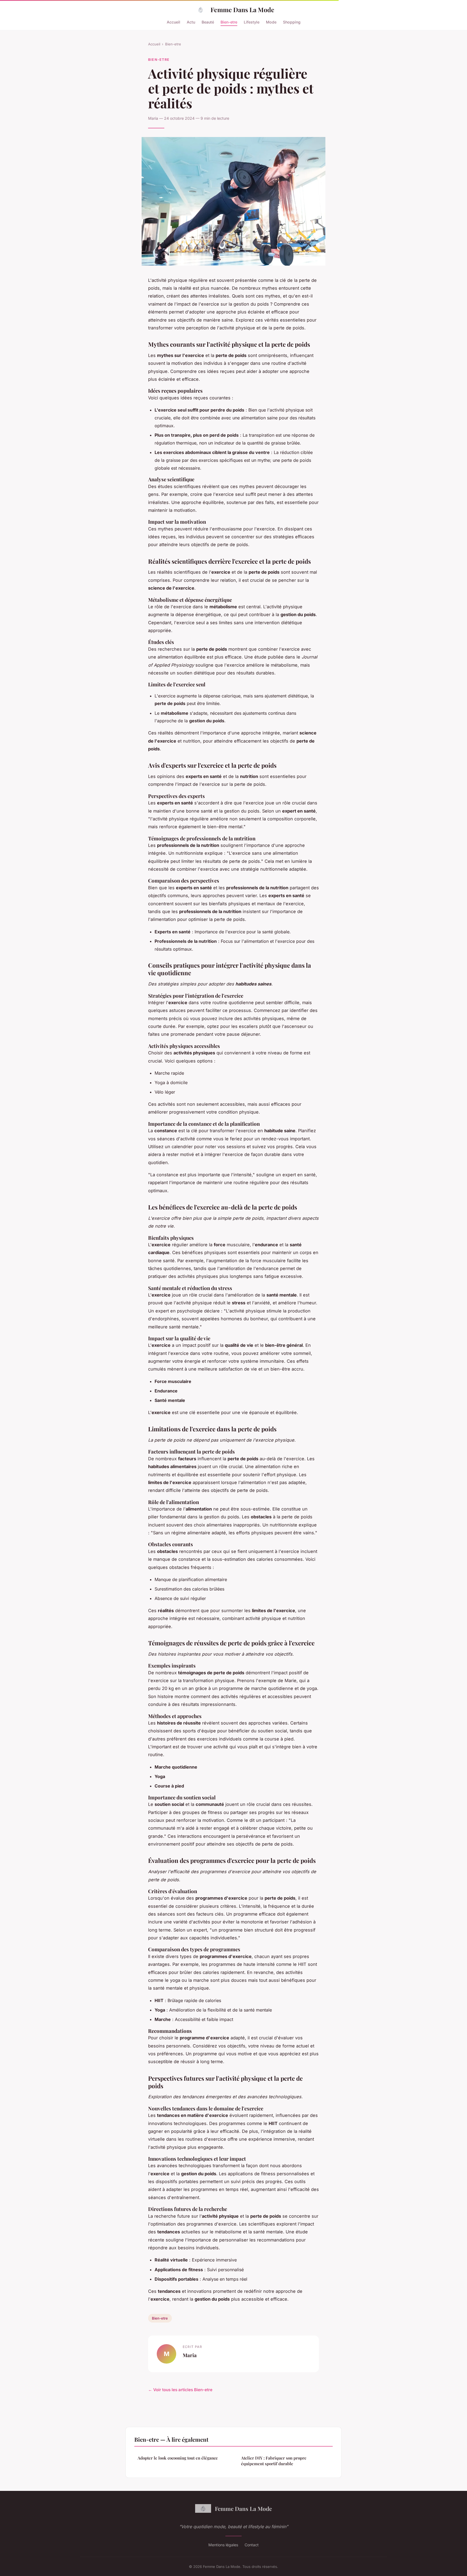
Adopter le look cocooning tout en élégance (178, 2458)
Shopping (292, 22)
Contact (252, 2545)
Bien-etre (229, 22)
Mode (271, 22)
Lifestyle (252, 22)
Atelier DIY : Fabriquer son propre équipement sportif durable (274, 2461)
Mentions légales (223, 2545)
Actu (191, 22)
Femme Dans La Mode (242, 10)
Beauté (208, 22)
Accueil (174, 22)
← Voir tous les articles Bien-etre (180, 2390)
